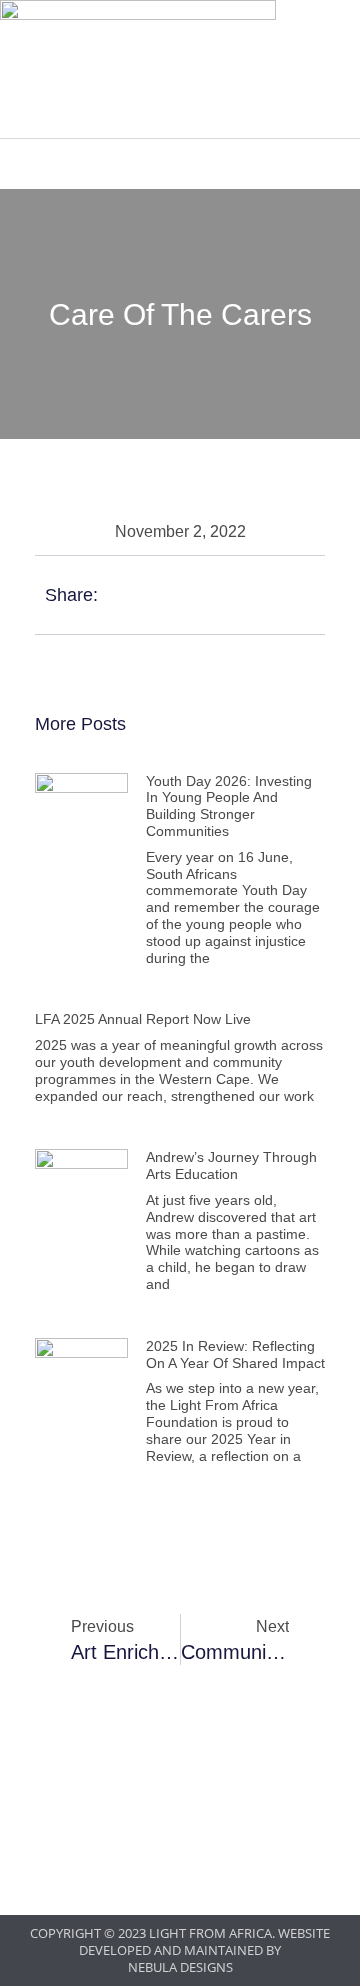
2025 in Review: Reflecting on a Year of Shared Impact (235, 1354)
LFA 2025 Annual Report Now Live (143, 1019)
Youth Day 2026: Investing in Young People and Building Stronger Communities (229, 806)
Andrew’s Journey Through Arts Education (231, 1165)
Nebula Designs (180, 1967)
